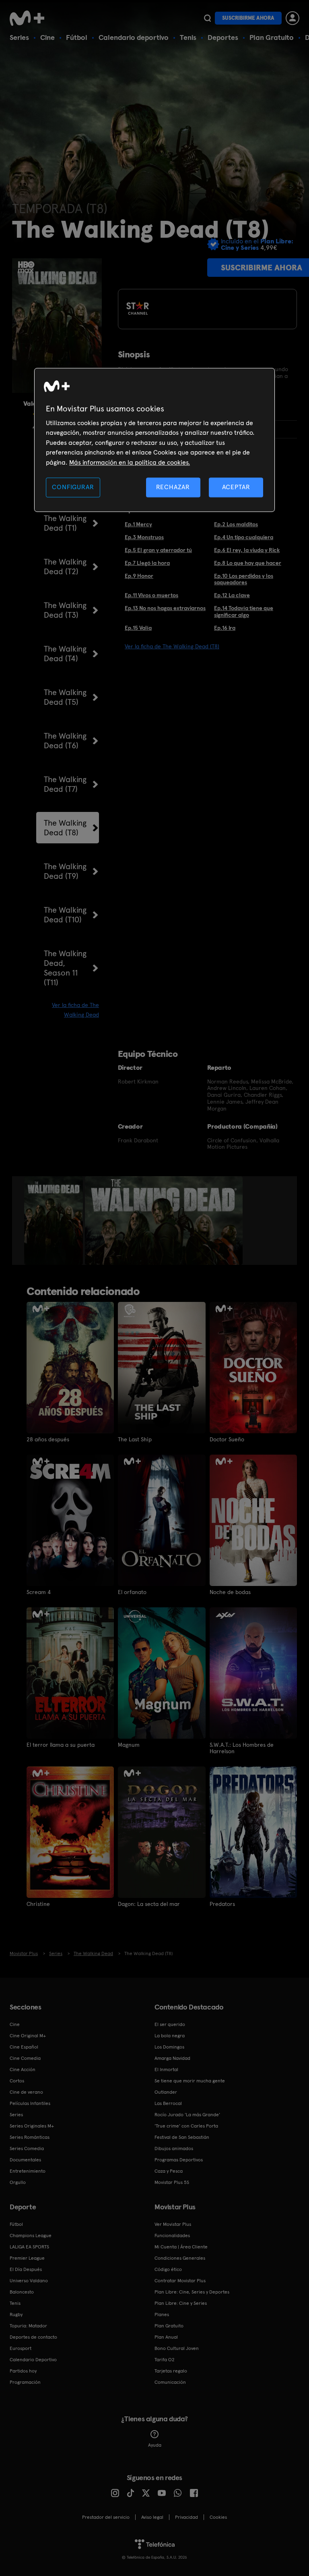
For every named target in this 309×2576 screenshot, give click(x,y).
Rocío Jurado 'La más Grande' (187, 2115)
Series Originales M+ (32, 2126)
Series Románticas (30, 2137)
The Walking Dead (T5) (65, 697)
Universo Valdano (29, 2281)
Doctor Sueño (227, 1439)
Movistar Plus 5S (172, 2182)
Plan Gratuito (272, 37)
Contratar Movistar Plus (180, 2281)
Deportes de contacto (33, 2337)
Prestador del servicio (106, 2517)
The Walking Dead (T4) (65, 654)
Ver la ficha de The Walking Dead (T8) (172, 646)
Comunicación (170, 2382)
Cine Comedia (25, 2058)
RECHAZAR (173, 487)
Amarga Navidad (172, 2058)
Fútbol (77, 37)
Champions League (31, 2236)
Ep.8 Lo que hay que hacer (248, 563)
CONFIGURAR (73, 487)
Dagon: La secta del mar (149, 1904)
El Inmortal (166, 2070)
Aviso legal (152, 2517)
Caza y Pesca (169, 2171)
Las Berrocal (168, 2103)
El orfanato (132, 1592)
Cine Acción (23, 2070)
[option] (55, 1221)
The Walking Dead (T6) (65, 741)
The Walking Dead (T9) (65, 871)
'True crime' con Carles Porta (186, 2126)
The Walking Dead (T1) (65, 523)
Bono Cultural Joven (177, 2348)
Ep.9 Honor (139, 576)
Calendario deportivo (134, 37)
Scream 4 (39, 1592)
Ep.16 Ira (225, 628)
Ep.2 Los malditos (236, 524)
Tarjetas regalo (171, 2371)
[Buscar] (207, 18)
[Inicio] (30, 18)
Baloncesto (22, 2292)
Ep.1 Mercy (138, 524)
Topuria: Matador (28, 2326)
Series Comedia (27, 2148)
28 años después (48, 1439)
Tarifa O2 (165, 2360)
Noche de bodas (230, 1592)
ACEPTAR (236, 487)
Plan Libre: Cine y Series (181, 2303)
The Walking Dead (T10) (65, 915)
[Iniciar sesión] (293, 18)
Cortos (17, 2081)
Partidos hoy (23, 2371)
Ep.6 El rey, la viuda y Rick (247, 550)
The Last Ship (135, 1439)
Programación (25, 2382)
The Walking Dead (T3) (65, 610)
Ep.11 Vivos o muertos (151, 595)
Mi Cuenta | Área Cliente (181, 2247)
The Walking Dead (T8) (65, 828)
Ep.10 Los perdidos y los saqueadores (244, 579)
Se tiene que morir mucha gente (190, 2081)
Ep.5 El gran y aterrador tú (158, 550)
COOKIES (218, 2517)
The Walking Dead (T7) (65, 784)
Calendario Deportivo (33, 2360)
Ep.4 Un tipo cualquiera (244, 537)
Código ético (168, 2269)
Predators (222, 1904)
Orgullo (18, 2182)
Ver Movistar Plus (173, 2224)
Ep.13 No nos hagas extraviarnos (165, 608)
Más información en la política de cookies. (130, 462)
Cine (47, 37)
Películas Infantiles (30, 2103)
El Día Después (26, 2269)
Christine (38, 1904)
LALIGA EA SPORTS (29, 2247)
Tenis (188, 37)
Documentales (25, 2160)
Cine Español (24, 2047)
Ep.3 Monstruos (144, 537)
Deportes (223, 37)
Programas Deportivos (179, 2160)
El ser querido (170, 2024)
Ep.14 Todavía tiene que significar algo (244, 611)
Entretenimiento (28, 2171)
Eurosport (21, 2348)
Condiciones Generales (180, 2258)
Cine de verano (26, 2092)
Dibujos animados (174, 2148)
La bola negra (170, 2036)
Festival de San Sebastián (182, 2137)
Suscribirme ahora (248, 18)
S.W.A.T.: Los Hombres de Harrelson (242, 1748)
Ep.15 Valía (138, 628)
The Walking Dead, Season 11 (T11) (65, 968)
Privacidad (186, 2517)
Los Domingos (169, 2047)
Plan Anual (166, 2337)
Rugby (16, 2314)
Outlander (166, 2092)
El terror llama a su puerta (61, 1745)
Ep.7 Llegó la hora (147, 563)
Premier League (27, 2258)
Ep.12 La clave (232, 595)
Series (19, 37)
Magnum (129, 1745)
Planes (162, 2314)
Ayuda (155, 2445)
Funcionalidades (172, 2236)
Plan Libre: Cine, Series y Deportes (192, 2292)
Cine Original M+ (28, 2036)
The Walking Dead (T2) (65, 567)
